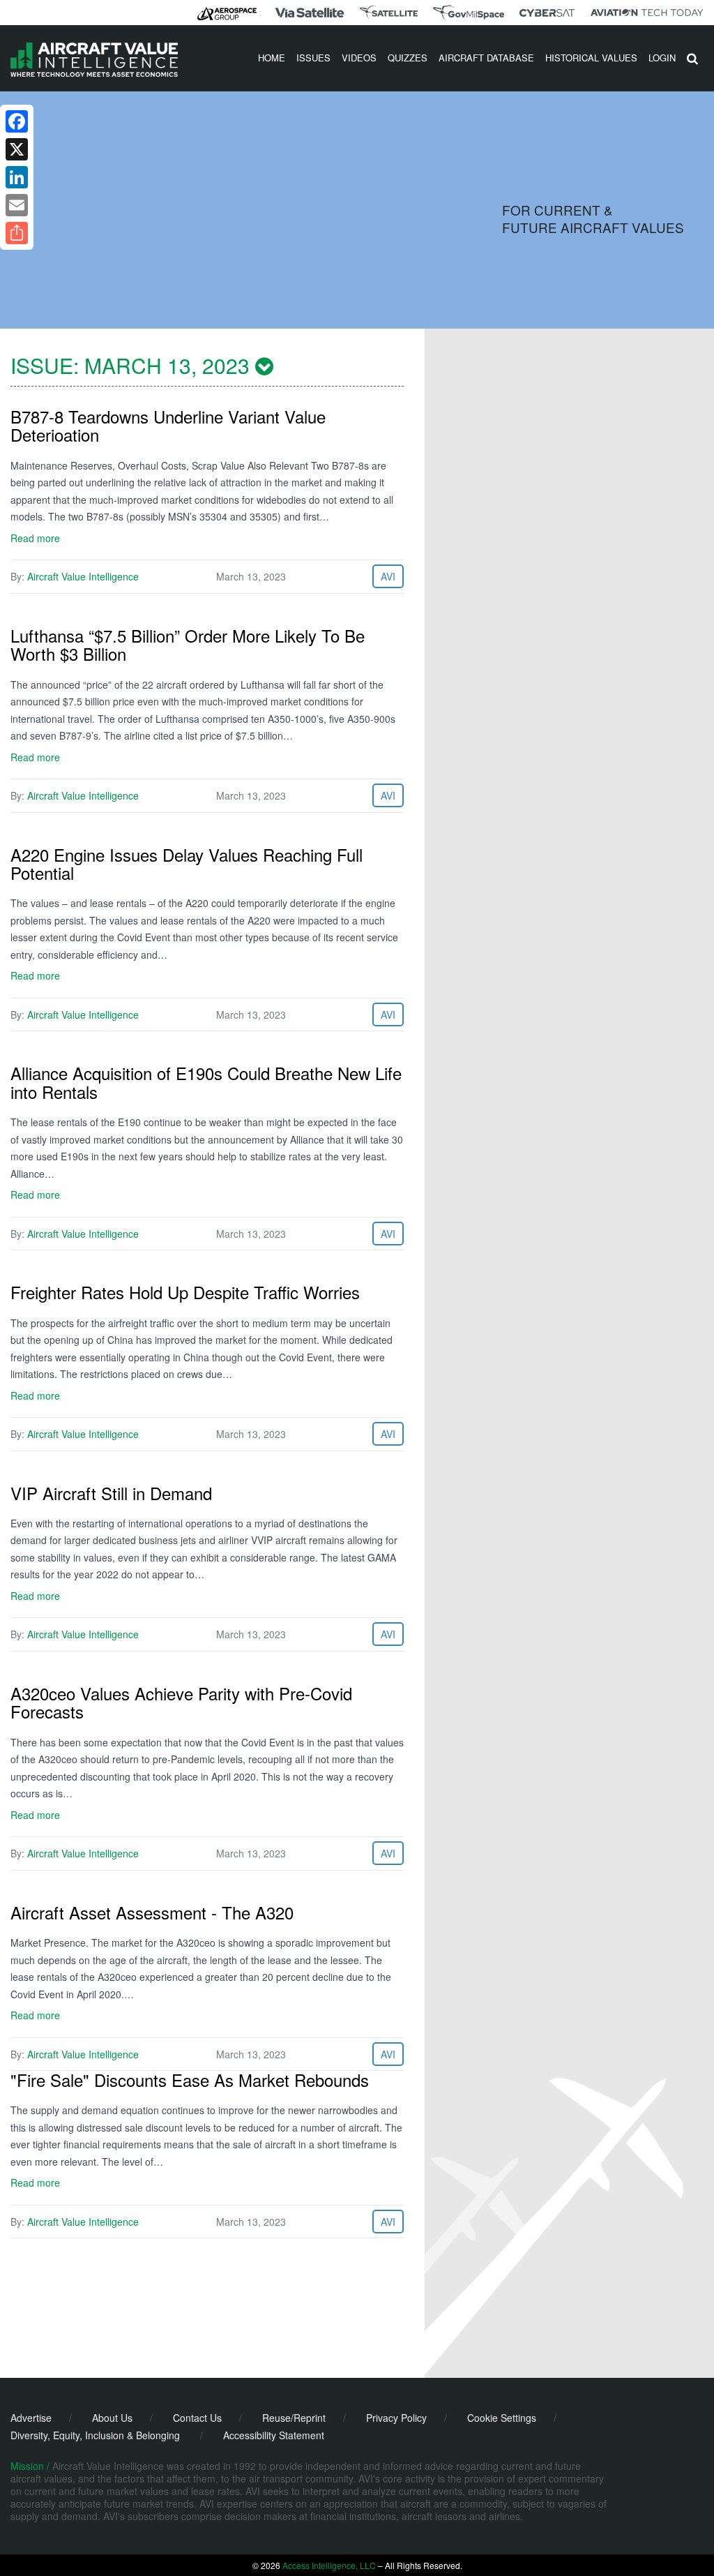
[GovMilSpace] (469, 13)
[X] (17, 149)
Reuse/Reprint (294, 2418)
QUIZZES (408, 58)
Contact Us (197, 2418)
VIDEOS (359, 58)
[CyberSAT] (547, 13)
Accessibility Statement (274, 2435)
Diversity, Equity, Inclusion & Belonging (95, 2435)
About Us (112, 2418)
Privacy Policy (396, 2418)
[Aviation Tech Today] (647, 13)
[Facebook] (17, 121)
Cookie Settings (502, 2418)
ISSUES (313, 58)
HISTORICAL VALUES (591, 58)
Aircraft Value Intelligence (83, 576)
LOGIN (662, 58)
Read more (35, 538)
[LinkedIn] (17, 177)
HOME (272, 58)
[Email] (17, 205)
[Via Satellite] (310, 13)
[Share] (17, 233)
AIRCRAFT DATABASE (486, 58)
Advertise (31, 2418)
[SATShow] (389, 13)
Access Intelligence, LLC (329, 2565)
